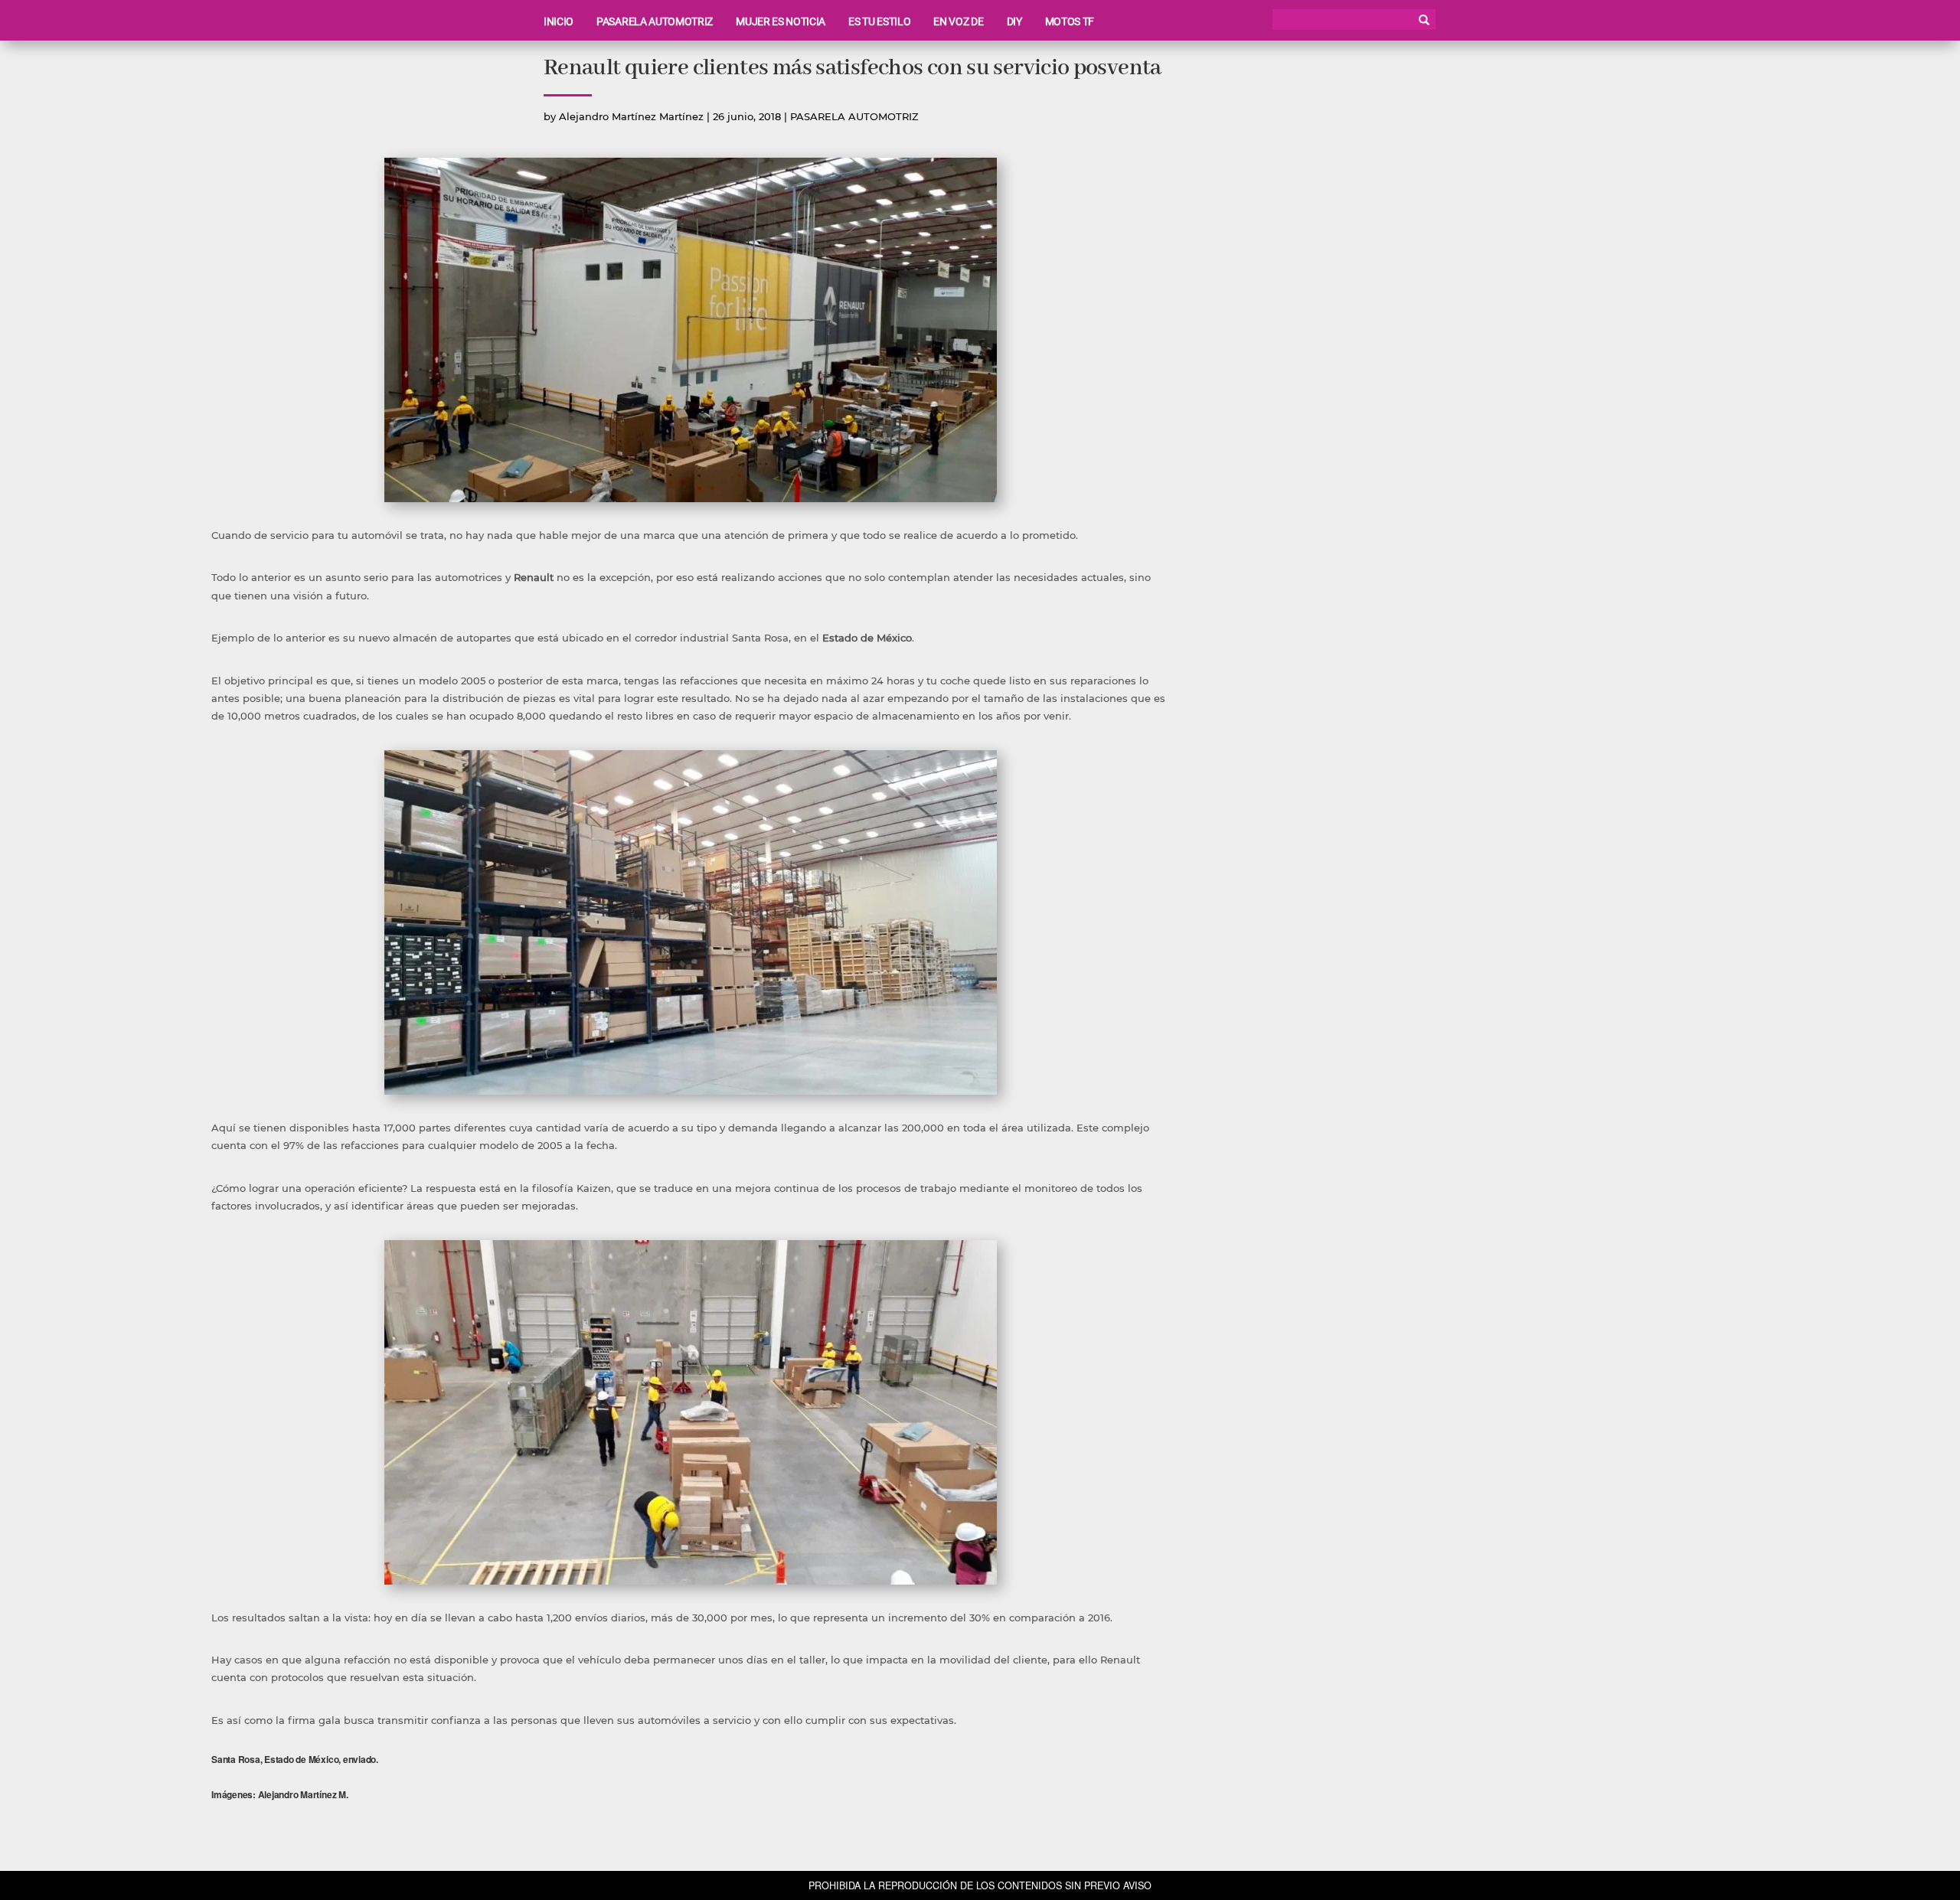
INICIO (559, 21)
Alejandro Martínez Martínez (631, 116)
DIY (1014, 21)
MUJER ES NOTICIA (781, 21)
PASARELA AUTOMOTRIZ (655, 21)
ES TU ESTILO (879, 21)
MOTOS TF (1070, 21)
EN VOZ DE (958, 21)
